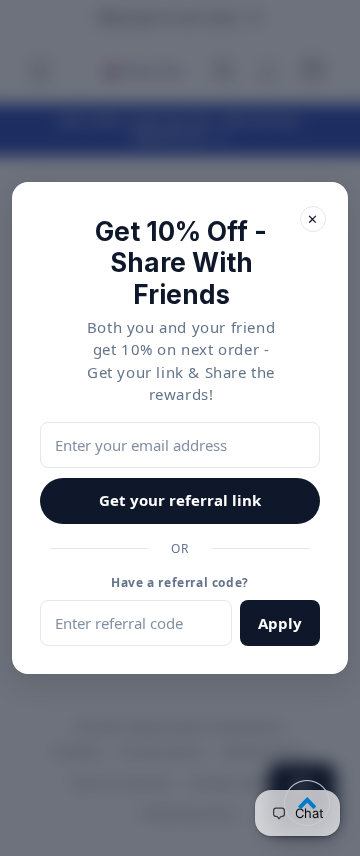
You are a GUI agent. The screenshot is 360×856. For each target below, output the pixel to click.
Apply (280, 623)
